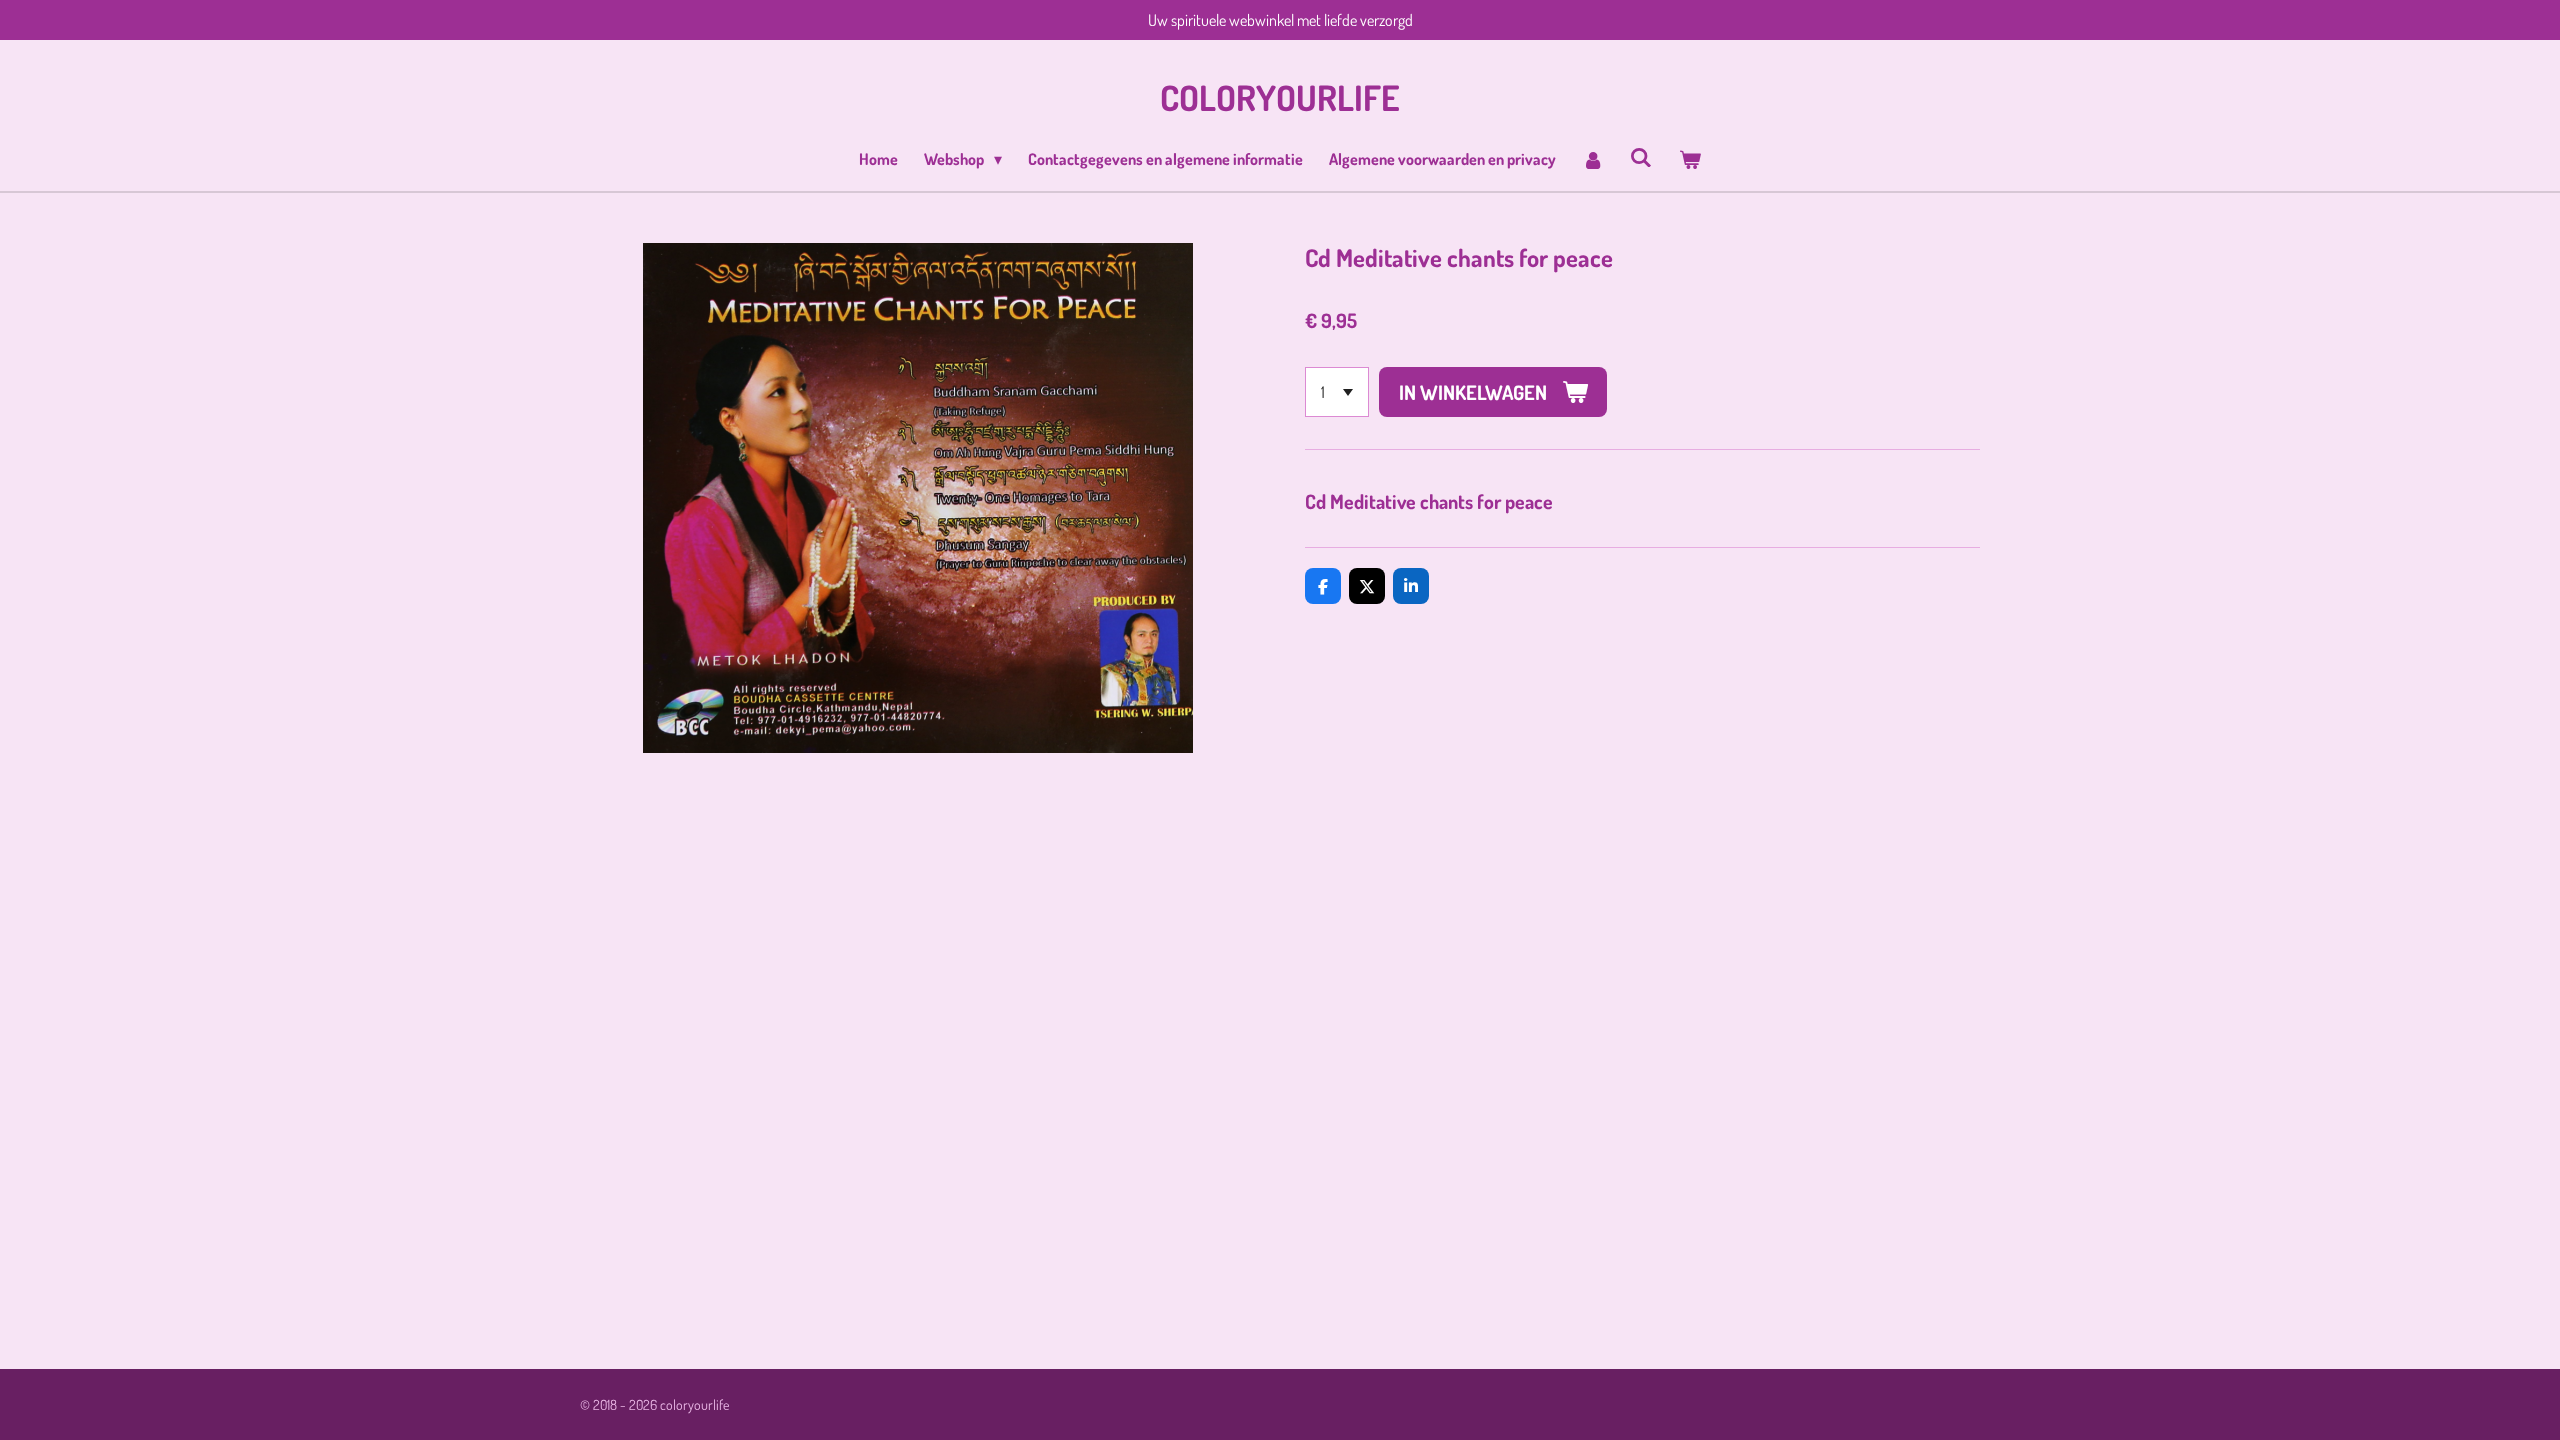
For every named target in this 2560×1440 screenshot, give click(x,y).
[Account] (1593, 159)
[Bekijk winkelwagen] (1689, 159)
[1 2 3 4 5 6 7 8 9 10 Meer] (1337, 392)
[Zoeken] (1641, 157)
